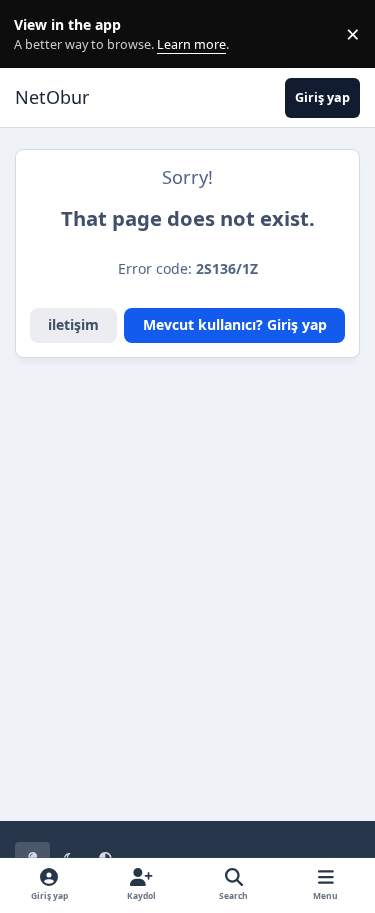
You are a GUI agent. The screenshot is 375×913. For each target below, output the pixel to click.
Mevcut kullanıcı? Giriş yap (235, 324)
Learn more (38, 34)
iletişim (73, 324)
